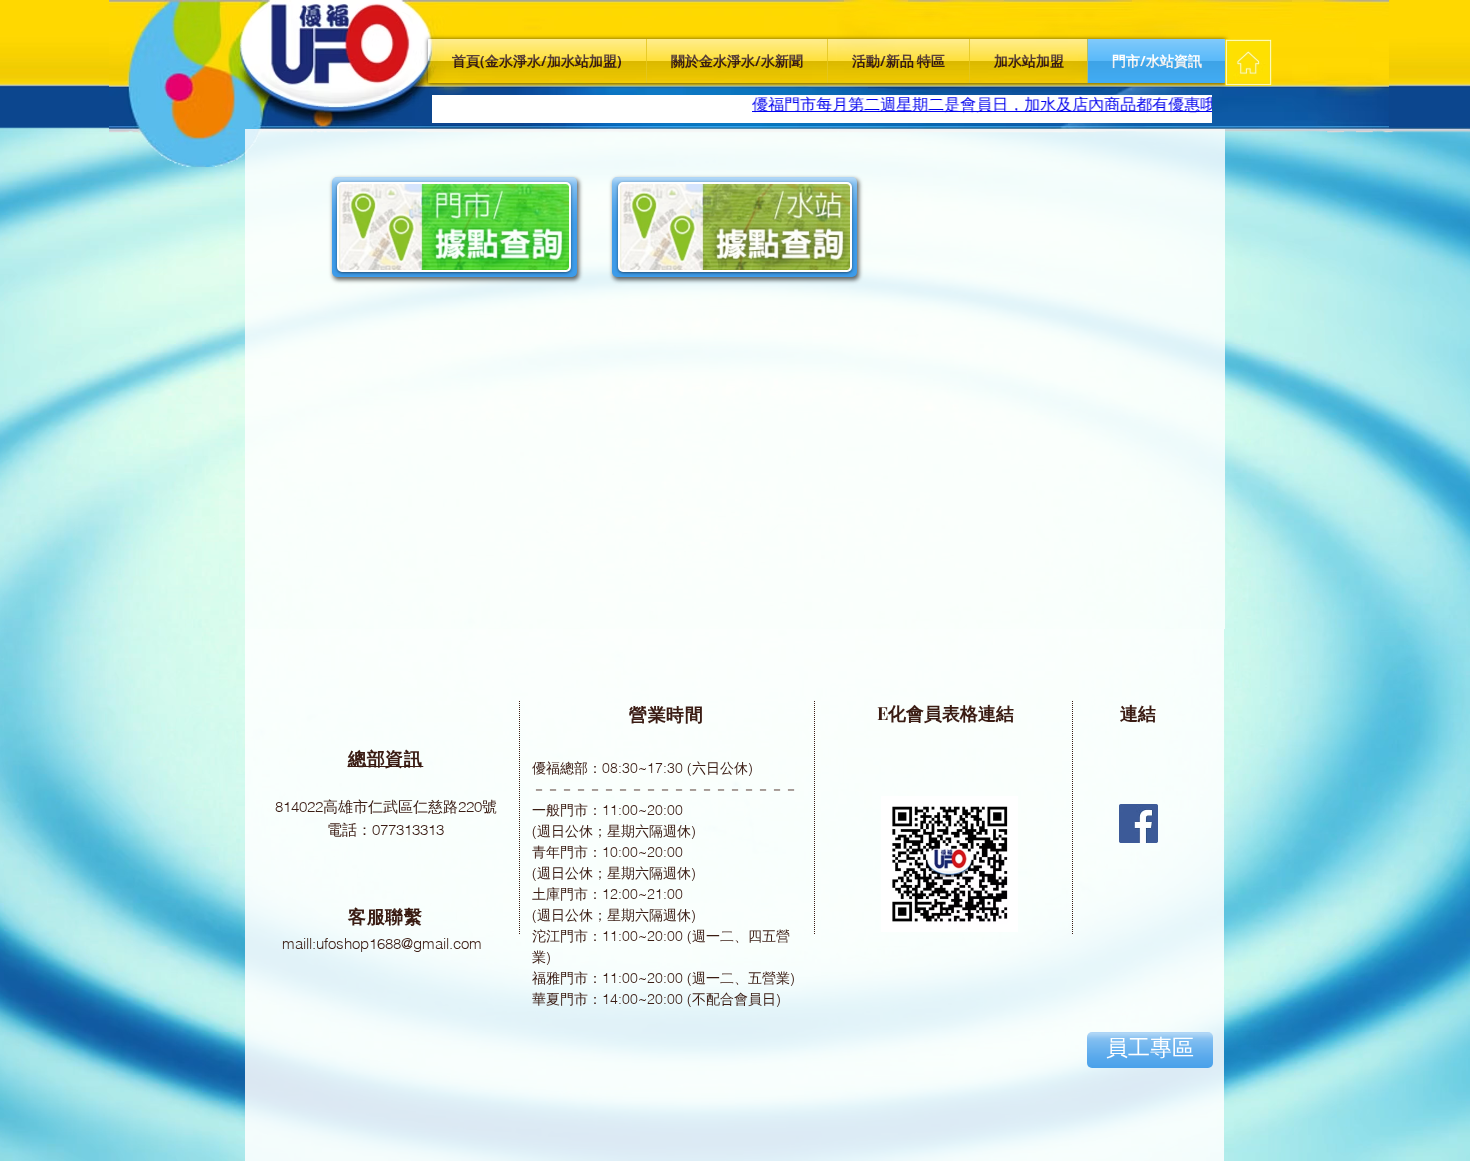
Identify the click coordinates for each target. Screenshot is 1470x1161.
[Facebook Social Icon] (1138, 823)
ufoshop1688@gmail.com (399, 943)
